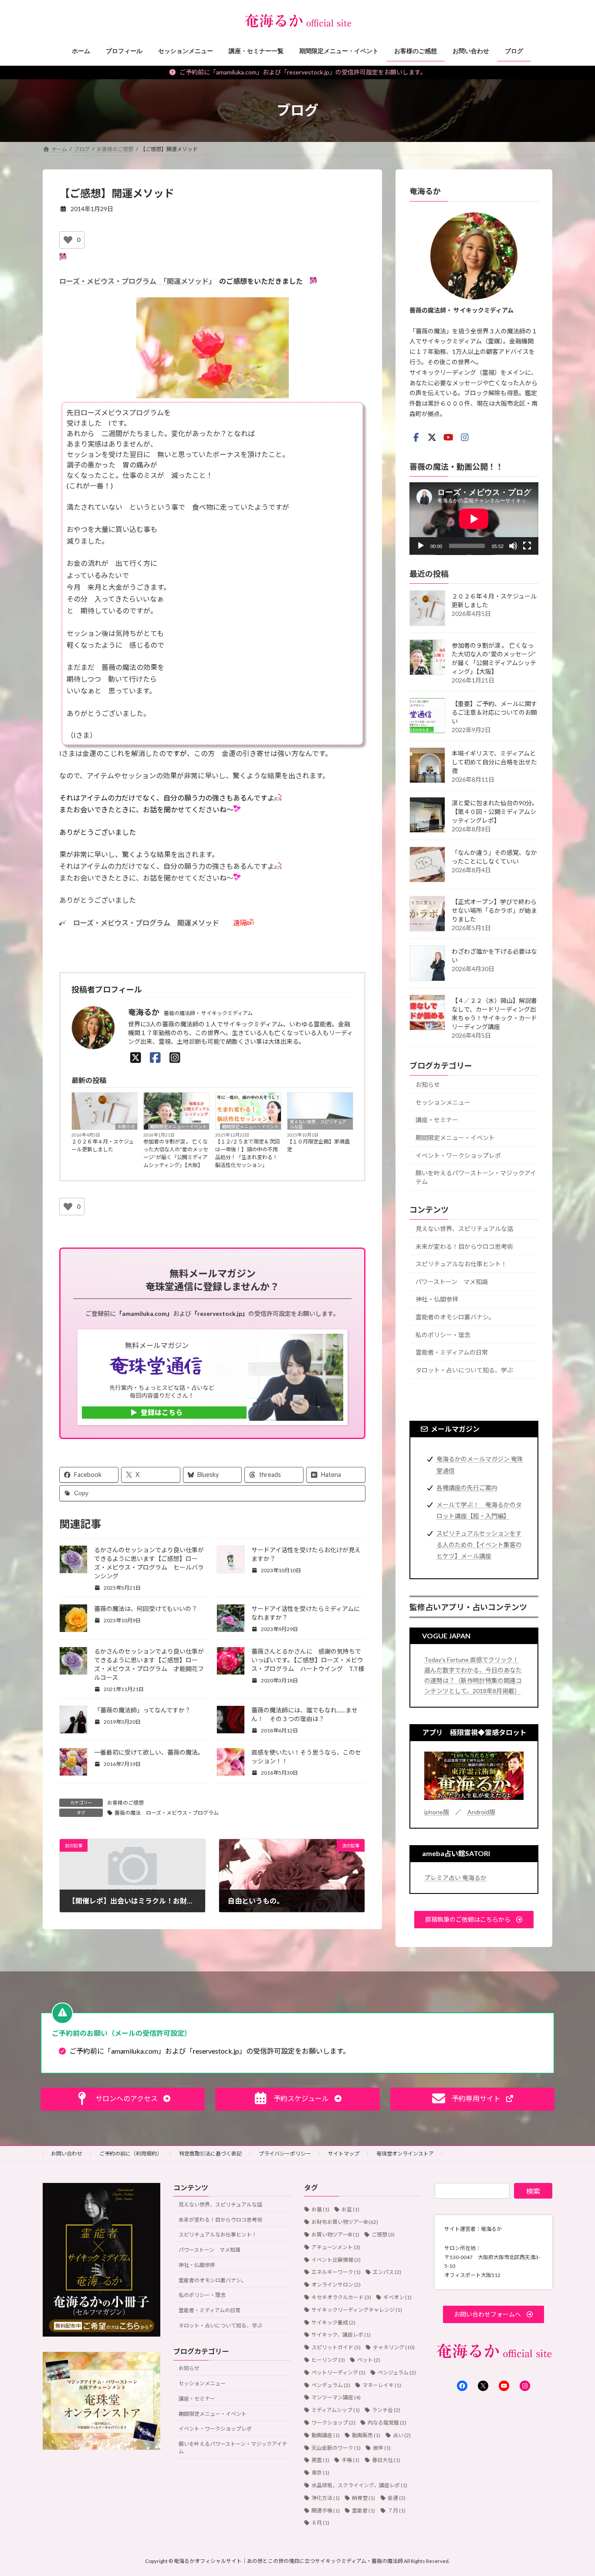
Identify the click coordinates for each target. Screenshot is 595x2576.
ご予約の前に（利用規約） (131, 2154)
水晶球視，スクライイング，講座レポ (359, 2485)
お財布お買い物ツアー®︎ (345, 2222)
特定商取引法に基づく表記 (210, 2154)
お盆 (350, 2209)
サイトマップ (344, 2154)
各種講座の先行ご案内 (467, 1487)
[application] (474, 518)
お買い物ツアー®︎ (335, 2235)
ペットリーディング (338, 2373)
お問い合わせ (67, 2154)
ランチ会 (386, 2410)
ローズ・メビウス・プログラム (111, 281)
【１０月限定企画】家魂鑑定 (318, 1145)
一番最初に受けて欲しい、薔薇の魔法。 (149, 1752)
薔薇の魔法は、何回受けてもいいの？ (146, 1609)
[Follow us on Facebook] (416, 437)
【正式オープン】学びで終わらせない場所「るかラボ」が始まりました (494, 910)
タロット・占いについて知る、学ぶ (464, 1370)
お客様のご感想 (125, 1803)
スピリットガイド (336, 2347)
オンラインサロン (336, 2285)
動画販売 (366, 2435)
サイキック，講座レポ (341, 2335)
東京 (320, 2473)
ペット (369, 2360)
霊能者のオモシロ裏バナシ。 (455, 1317)
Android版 (481, 1811)
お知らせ (126, 1127)
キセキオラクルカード (341, 2297)
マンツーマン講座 (336, 2397)
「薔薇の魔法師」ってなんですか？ (142, 1710)
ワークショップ (333, 2423)
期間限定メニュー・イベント (179, 1127)
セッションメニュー (443, 1102)
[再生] (421, 546)
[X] (136, 1057)
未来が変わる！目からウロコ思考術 (464, 1246)
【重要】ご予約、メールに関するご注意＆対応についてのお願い (494, 712)
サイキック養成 (333, 2322)
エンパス (387, 2272)
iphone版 (437, 1811)
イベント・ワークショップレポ (458, 1155)
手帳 (350, 2460)
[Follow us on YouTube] (448, 437)
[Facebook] (155, 1057)
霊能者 (363, 2510)
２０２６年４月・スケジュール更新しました (103, 1145)
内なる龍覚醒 (387, 2423)
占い (402, 2435)
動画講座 (326, 2435)
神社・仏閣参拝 (437, 1299)
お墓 (320, 2209)
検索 (533, 2191)
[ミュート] (513, 546)
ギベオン (397, 2297)
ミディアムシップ (336, 2410)
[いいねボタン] (68, 240)
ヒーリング (328, 2360)
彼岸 (382, 2448)
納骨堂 (363, 2498)
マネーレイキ (382, 2385)
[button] (474, 1919)
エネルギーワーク (336, 2272)
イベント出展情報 (336, 2260)
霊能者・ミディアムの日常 (452, 1352)
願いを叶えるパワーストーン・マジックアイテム (476, 1177)
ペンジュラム (397, 2373)
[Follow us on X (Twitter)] (432, 437)
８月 (320, 2523)
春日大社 (386, 2460)
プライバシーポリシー (285, 2154)
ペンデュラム (331, 2385)
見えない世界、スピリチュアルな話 (318, 1124)
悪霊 (320, 2460)
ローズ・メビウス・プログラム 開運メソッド (146, 923)
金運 (397, 2498)
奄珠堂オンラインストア (405, 2154)
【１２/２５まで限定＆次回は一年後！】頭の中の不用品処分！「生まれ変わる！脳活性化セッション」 (247, 1153)
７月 (397, 2510)
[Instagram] (175, 1057)
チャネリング (394, 2347)
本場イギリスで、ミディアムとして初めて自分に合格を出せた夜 (494, 762)
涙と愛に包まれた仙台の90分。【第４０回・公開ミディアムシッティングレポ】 (495, 812)
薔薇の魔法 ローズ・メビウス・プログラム (167, 1813)
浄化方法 (326, 2498)
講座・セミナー (437, 1120)
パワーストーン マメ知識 (452, 1281)
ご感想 (383, 2235)
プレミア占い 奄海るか (455, 1877)
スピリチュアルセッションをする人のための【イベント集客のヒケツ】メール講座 (479, 1544)
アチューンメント (336, 2247)
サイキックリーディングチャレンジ (357, 2310)
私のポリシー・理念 (443, 1334)
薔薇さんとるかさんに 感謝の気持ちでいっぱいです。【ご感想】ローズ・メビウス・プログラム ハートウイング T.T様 (308, 1660)
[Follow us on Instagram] (465, 437)
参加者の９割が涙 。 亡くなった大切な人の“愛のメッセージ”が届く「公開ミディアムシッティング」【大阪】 (176, 1153)
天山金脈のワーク (336, 2448)
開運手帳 (326, 2510)
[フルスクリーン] (527, 546)
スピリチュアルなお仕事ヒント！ (461, 1264)
